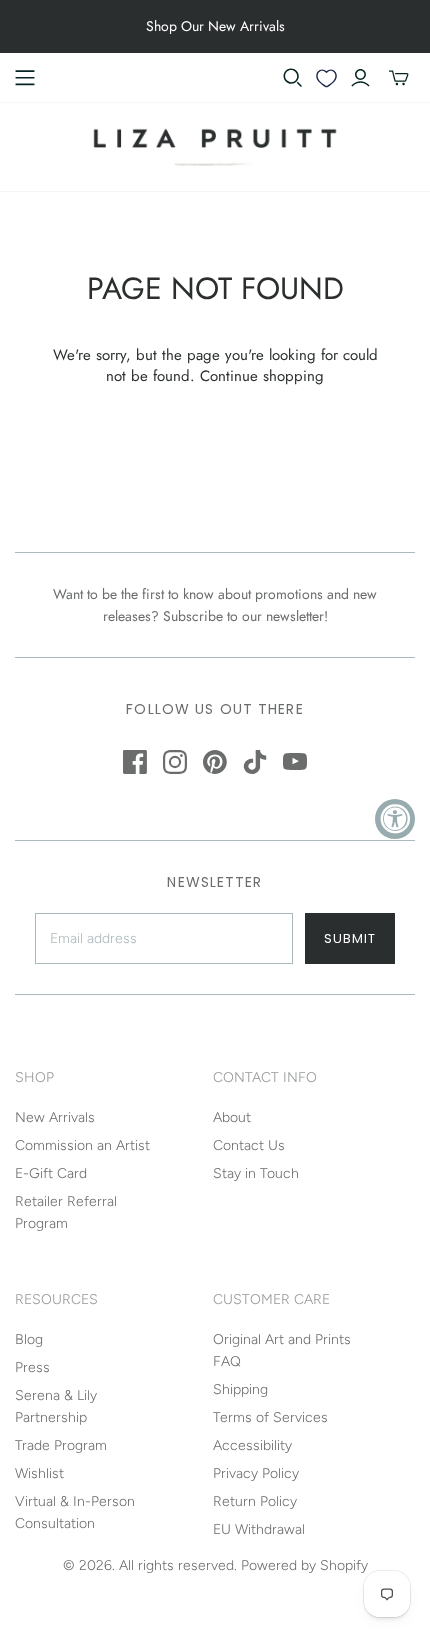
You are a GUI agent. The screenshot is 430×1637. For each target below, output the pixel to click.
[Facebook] (135, 762)
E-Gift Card (51, 1173)
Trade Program (61, 1445)
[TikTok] (255, 762)
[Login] (360, 78)
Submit (350, 938)
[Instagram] (175, 762)
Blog (29, 1339)
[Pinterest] (215, 762)
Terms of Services (270, 1417)
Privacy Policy (256, 1473)
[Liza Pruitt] (215, 145)
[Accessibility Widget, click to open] (395, 819)
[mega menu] (25, 78)
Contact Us (249, 1145)
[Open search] (293, 78)
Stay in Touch (256, 1173)
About (232, 1117)
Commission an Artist (82, 1145)
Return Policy (255, 1501)
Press (32, 1367)
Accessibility (252, 1445)
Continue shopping (262, 376)
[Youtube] (295, 762)
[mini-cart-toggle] (399, 78)
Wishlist (39, 1473)
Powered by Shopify (304, 1565)
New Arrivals (55, 1117)
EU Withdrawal (259, 1529)
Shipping (240, 1389)
